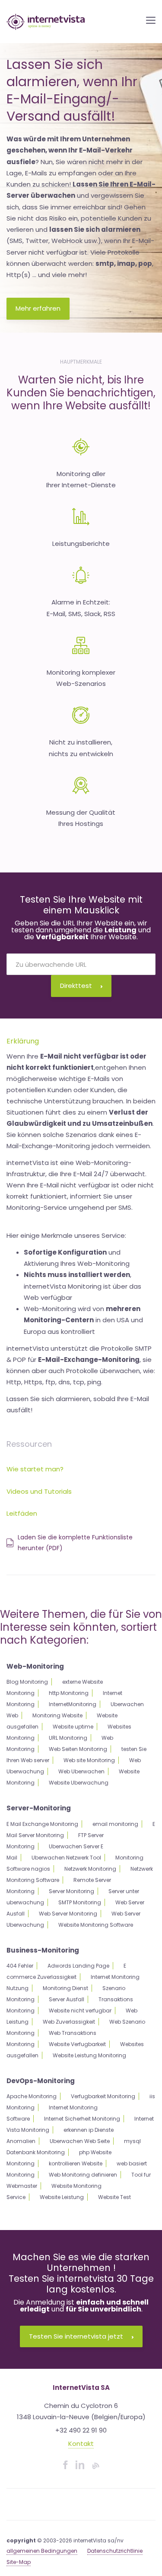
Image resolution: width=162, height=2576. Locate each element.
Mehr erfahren (38, 308)
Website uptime (73, 1727)
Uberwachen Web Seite (80, 2141)
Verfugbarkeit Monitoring (103, 2096)
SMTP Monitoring (80, 1902)
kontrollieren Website (76, 2163)
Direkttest (76, 986)
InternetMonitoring (73, 1704)
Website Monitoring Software (96, 1925)
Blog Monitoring (27, 1682)
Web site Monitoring (89, 1760)
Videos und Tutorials (39, 1491)
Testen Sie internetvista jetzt (76, 2336)
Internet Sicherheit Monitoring (82, 2119)
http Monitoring (69, 1693)
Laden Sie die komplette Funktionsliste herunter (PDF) (75, 1543)
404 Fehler (20, 1966)
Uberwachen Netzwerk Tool (66, 1858)
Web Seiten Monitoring (78, 1749)
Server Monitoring (71, 1891)
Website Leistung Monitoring (89, 2055)
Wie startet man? (35, 1469)
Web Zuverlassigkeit (69, 2022)
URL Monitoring (68, 1738)
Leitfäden (22, 1513)
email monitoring (115, 1824)
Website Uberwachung (79, 1783)
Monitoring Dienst (65, 1988)
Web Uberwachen (81, 1771)
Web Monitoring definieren (83, 2175)
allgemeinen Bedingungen (42, 2551)
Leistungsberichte (81, 544)
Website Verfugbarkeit (77, 2044)
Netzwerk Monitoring (90, 1869)
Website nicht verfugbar (80, 2011)
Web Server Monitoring (68, 1914)
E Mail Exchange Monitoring (42, 1824)
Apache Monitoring (32, 2096)
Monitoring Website (57, 1715)
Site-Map (19, 2562)
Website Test (114, 2197)
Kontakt (81, 2444)
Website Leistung (62, 2197)
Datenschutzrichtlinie (115, 2551)
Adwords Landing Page (78, 1966)
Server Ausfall (67, 1999)
